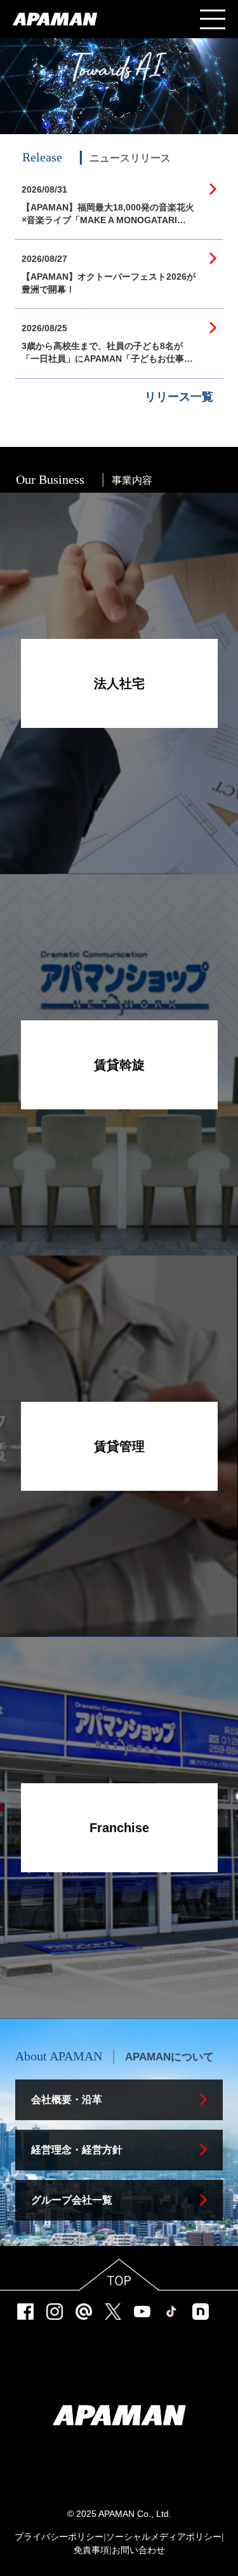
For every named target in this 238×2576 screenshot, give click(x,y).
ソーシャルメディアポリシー (164, 2537)
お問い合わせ (138, 2550)
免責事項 (91, 2550)
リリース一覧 (179, 397)
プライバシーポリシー (59, 2537)
